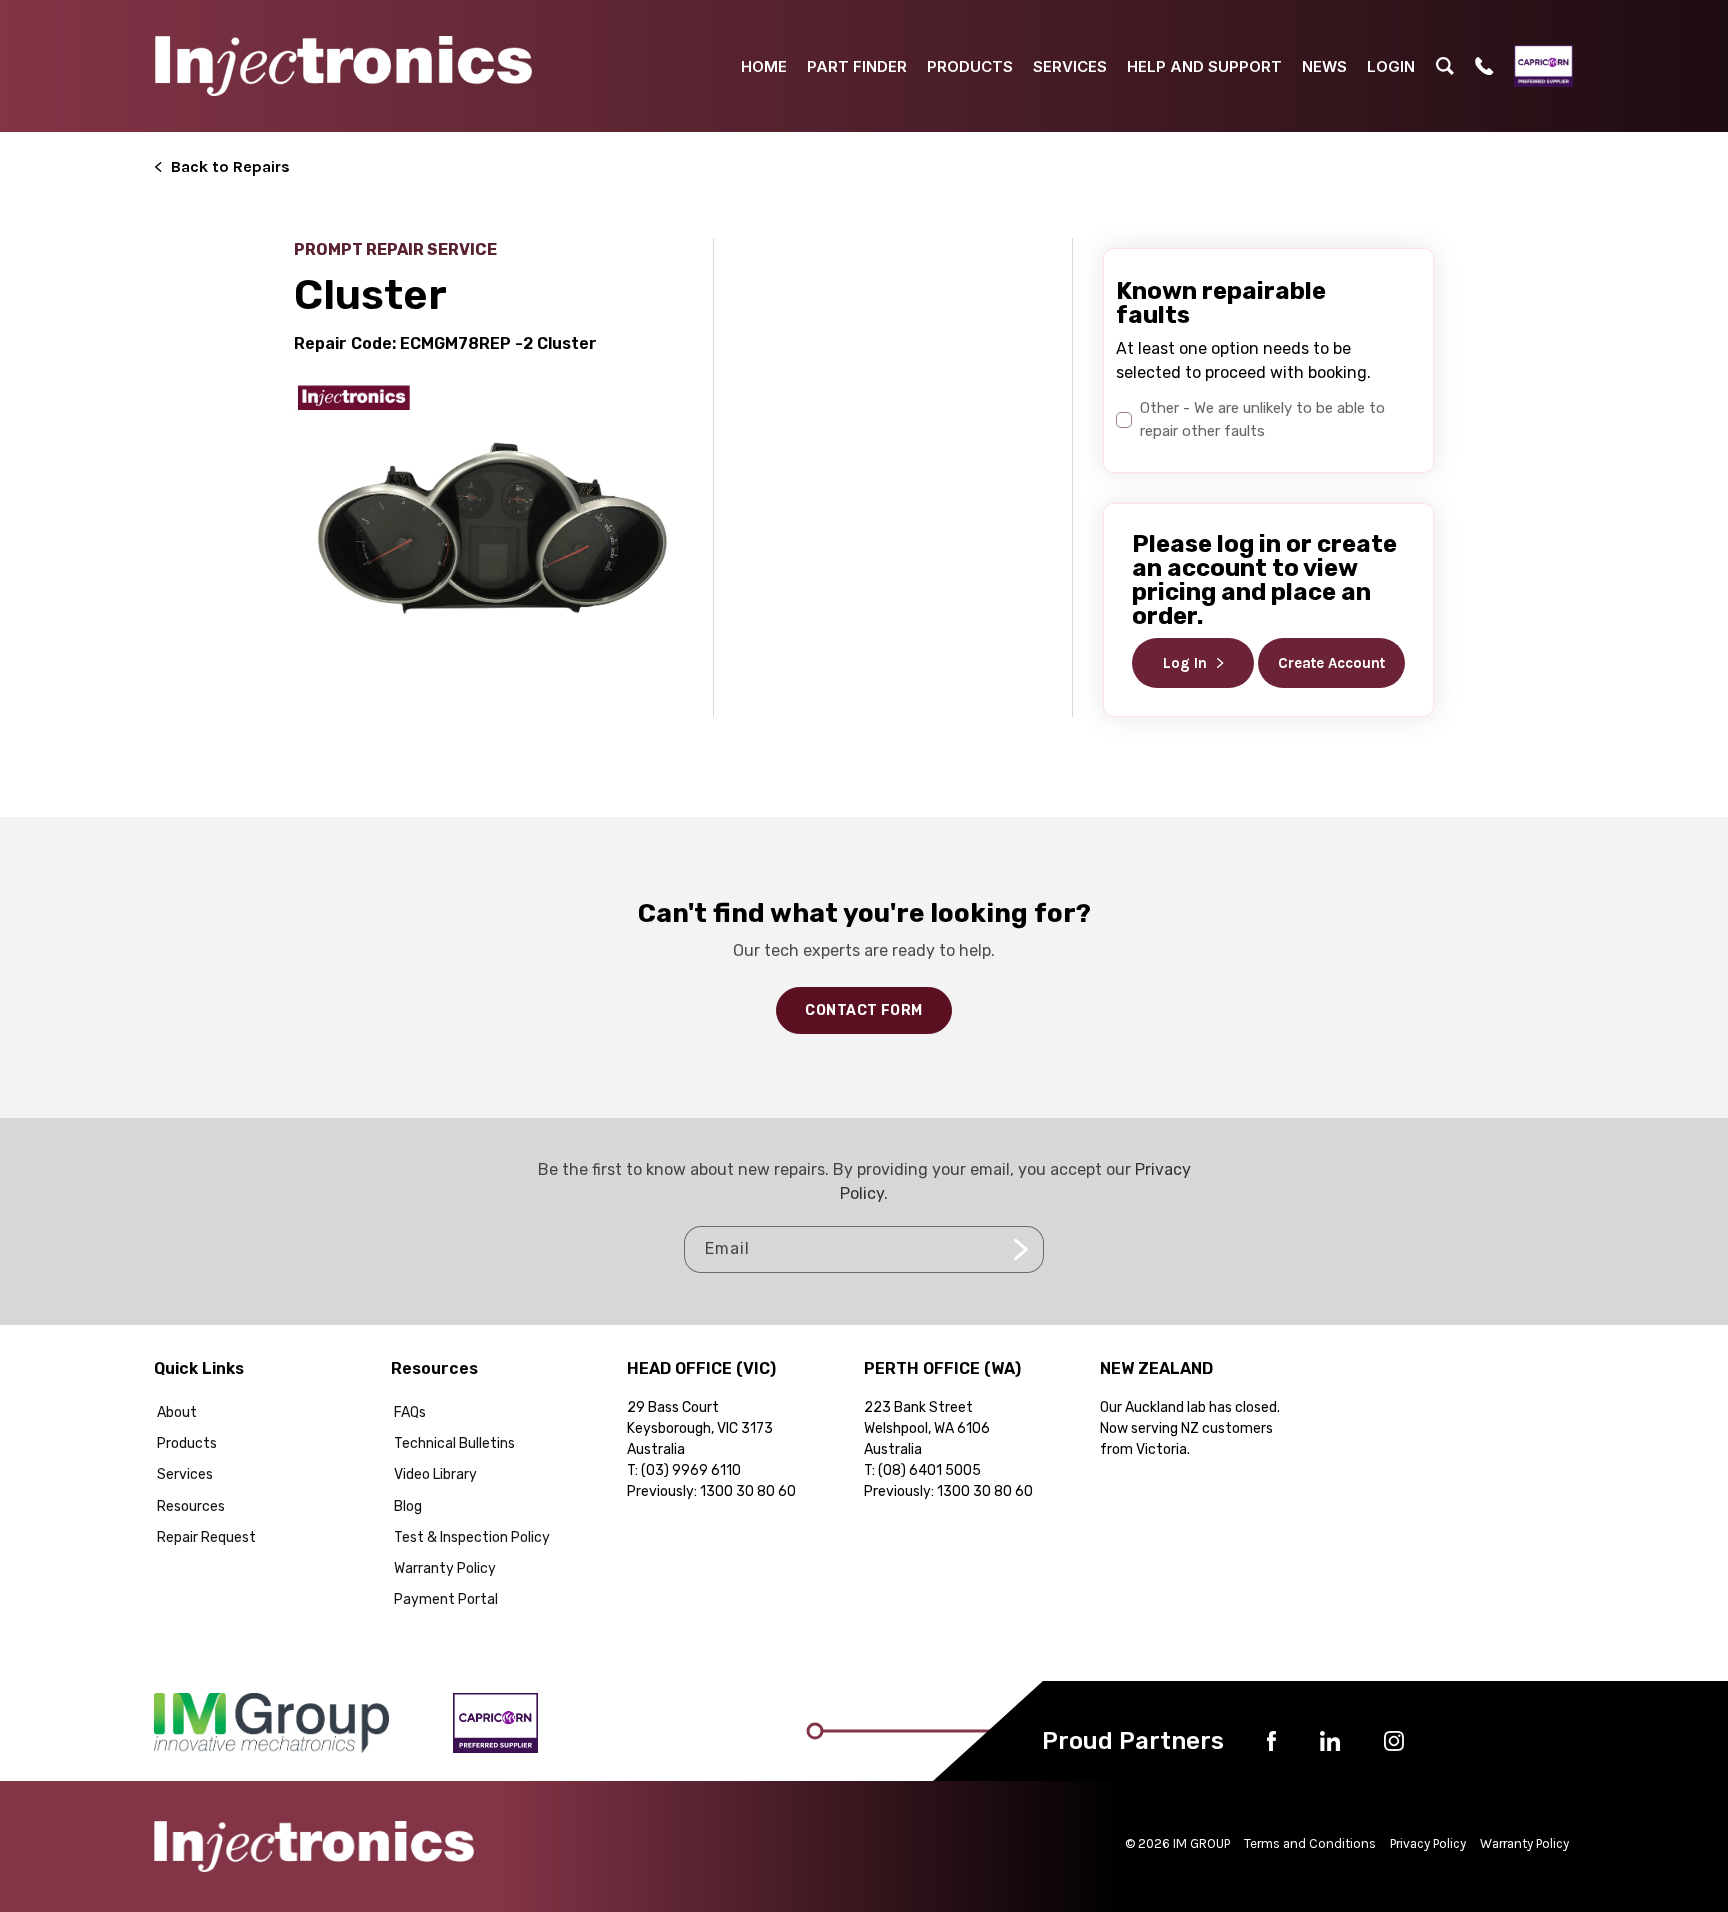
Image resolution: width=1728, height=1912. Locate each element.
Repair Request (206, 1537)
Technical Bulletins (454, 1443)
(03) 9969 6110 (691, 1470)
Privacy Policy (1428, 1843)
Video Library (435, 1474)
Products (187, 1443)
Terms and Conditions (1310, 1843)
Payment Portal (446, 1599)
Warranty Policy (445, 1568)
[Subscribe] (1021, 1249)
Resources (191, 1506)
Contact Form (863, 1010)
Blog (408, 1506)
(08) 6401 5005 (929, 1470)
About (177, 1412)
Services (185, 1474)
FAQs (410, 1412)
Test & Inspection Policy (472, 1537)
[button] (1445, 66)
